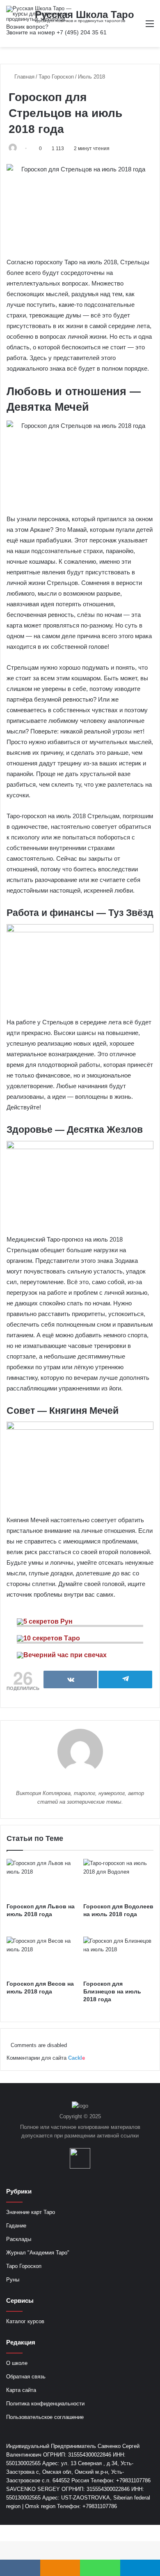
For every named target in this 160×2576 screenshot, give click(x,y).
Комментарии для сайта (46, 2058)
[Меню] (150, 27)
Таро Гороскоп (56, 77)
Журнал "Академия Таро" (38, 2253)
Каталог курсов (25, 2321)
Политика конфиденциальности (45, 2404)
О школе (17, 2363)
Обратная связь (26, 2377)
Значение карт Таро (31, 2212)
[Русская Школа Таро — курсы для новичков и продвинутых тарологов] (39, 14)
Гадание (16, 2226)
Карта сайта (21, 2390)
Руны (13, 2280)
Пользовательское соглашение (45, 2417)
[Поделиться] (70, 1679)
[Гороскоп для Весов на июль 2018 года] (42, 1956)
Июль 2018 (91, 77)
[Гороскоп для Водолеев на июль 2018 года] (118, 1879)
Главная (24, 77)
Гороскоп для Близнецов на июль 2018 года (112, 1991)
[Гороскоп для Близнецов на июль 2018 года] (118, 1956)
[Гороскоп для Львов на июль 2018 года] (42, 1879)
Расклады (19, 2239)
